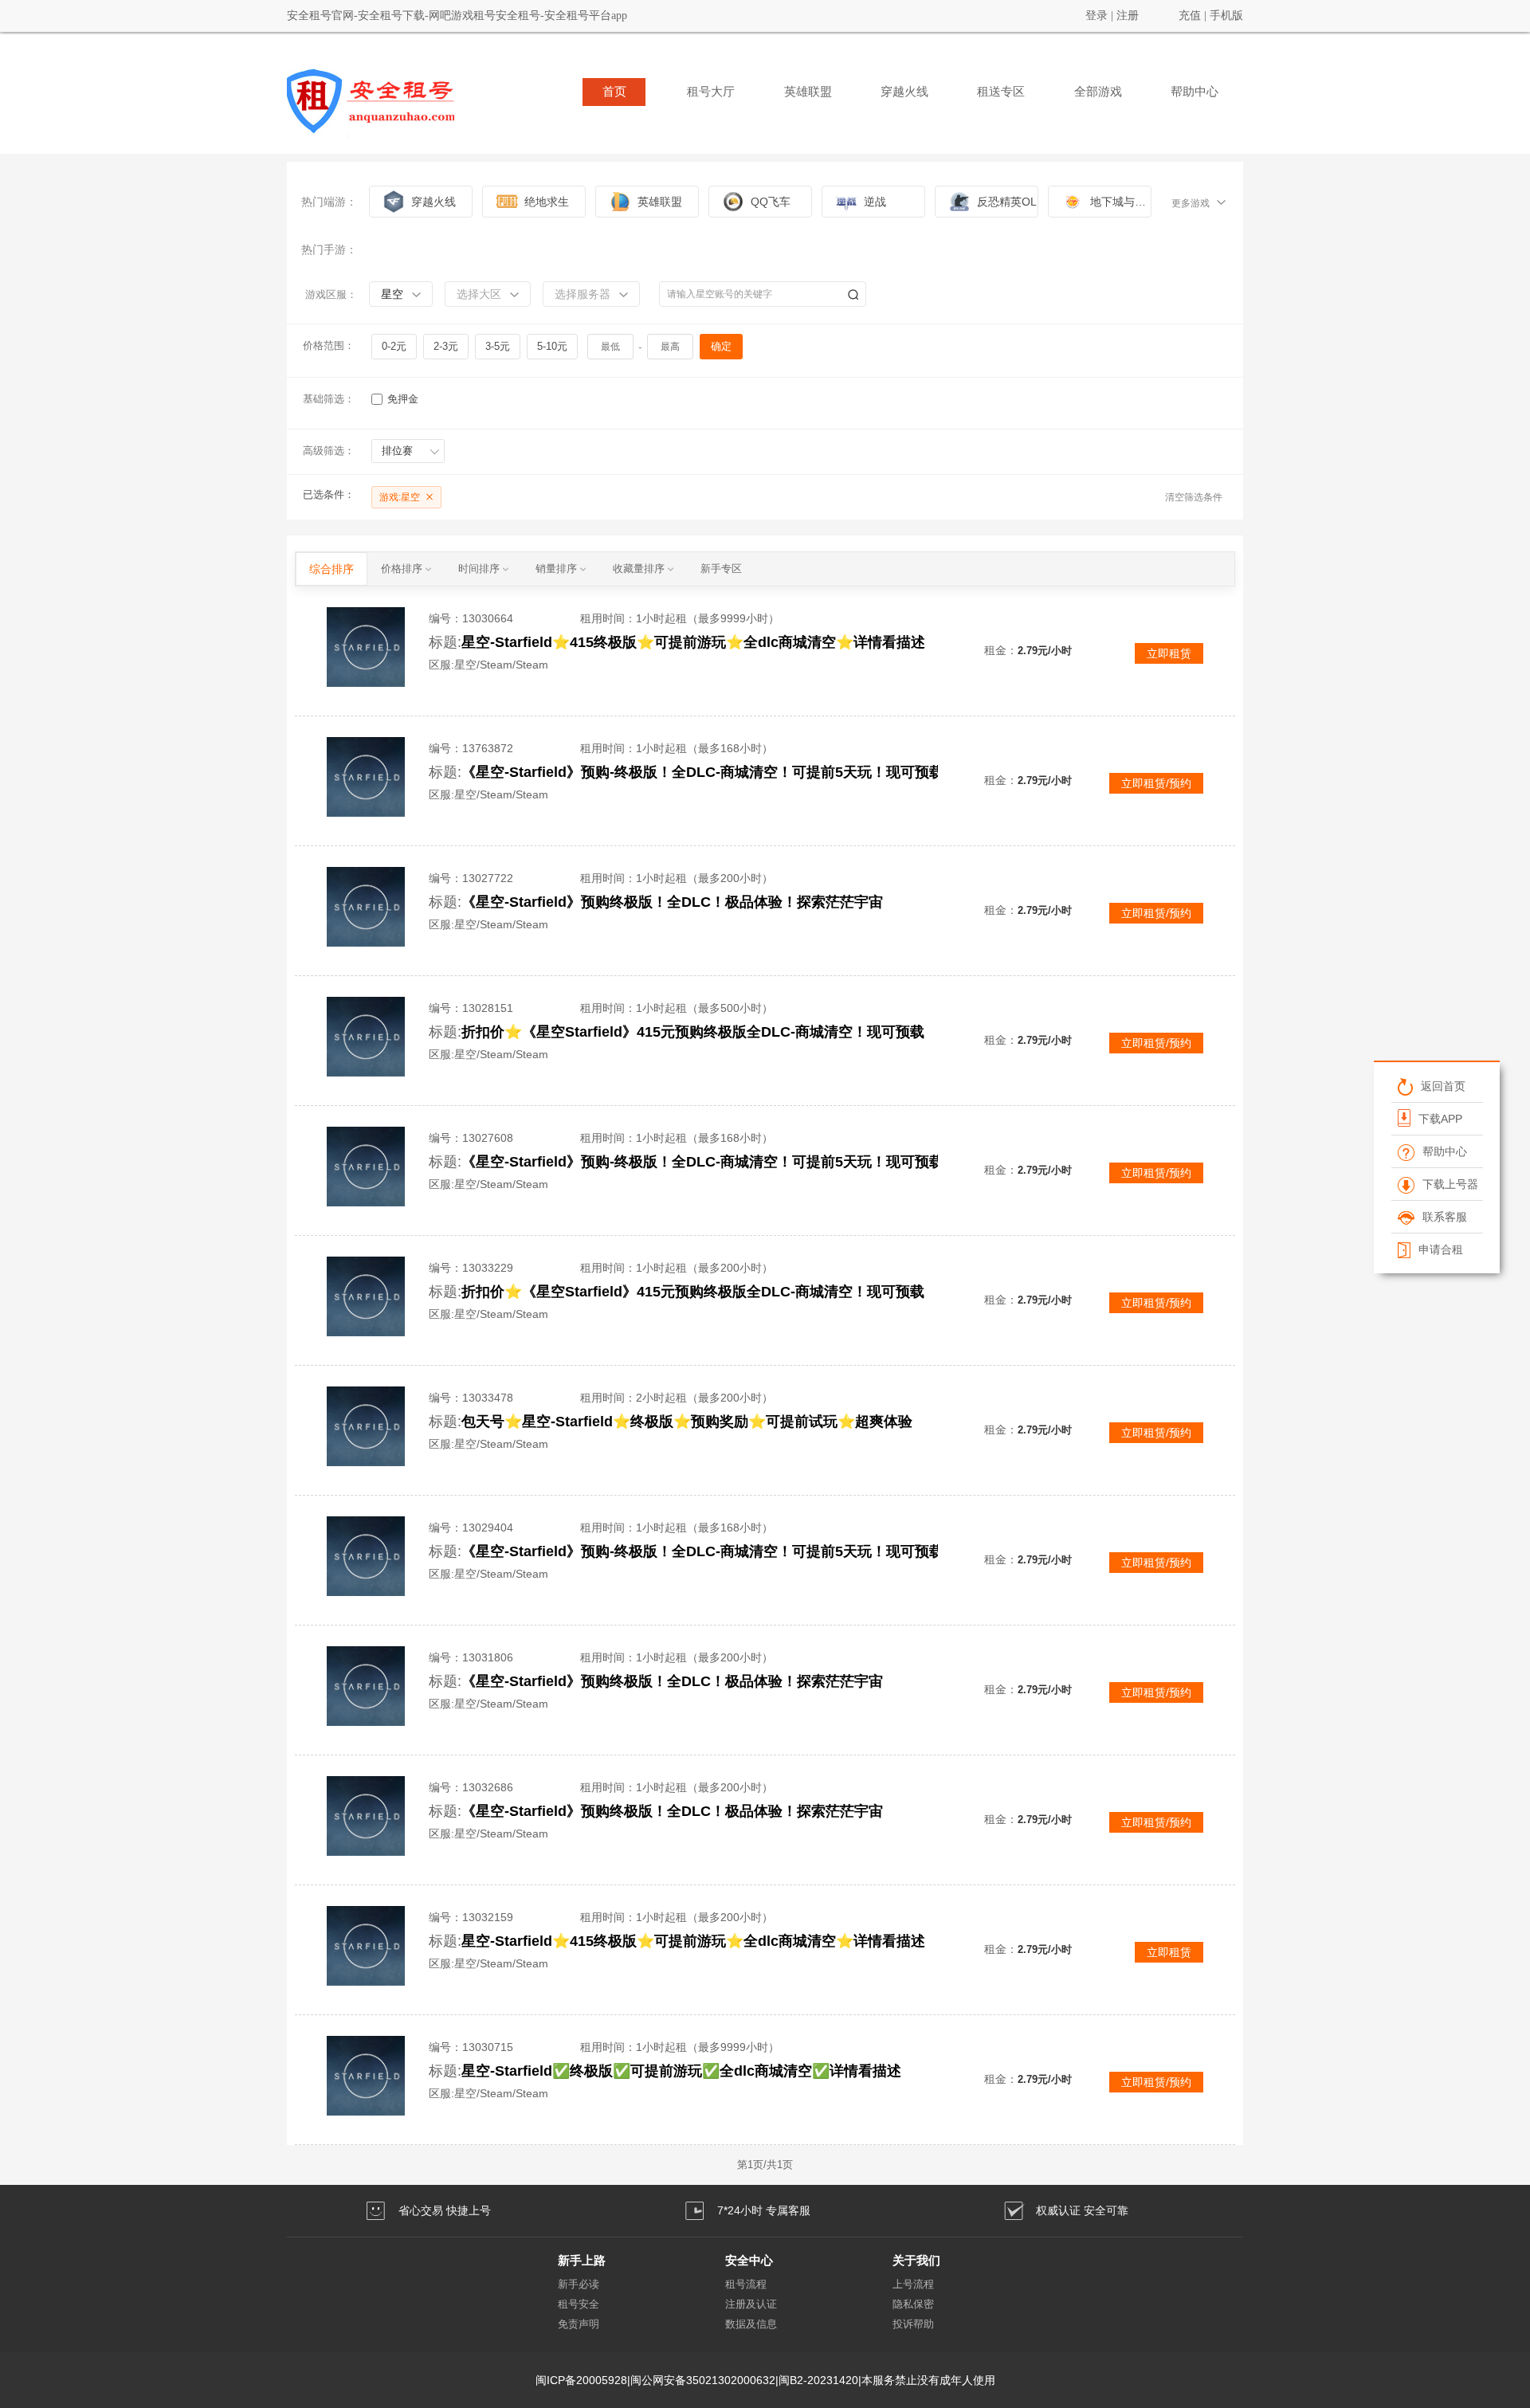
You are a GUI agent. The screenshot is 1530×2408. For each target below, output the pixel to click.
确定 (721, 346)
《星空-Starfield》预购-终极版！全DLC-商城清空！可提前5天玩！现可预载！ (710, 772)
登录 (1096, 16)
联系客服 (1444, 1217)
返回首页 (1442, 1086)
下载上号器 (1450, 1184)
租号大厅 (711, 92)
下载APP (1440, 1119)
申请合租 (1440, 1249)
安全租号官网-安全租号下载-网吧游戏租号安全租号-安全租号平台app (457, 16)
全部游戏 (1098, 92)
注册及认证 (751, 2304)
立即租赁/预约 (1156, 783)
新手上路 (582, 2260)
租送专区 (1001, 92)
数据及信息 (751, 2324)
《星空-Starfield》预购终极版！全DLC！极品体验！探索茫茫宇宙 (672, 902)
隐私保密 (913, 2304)
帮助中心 (1195, 92)
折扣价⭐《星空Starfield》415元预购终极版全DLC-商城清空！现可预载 (693, 1032)
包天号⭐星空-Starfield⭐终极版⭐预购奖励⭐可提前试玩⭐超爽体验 (687, 1422)
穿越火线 (904, 92)
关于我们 (916, 2260)
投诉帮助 (913, 2324)
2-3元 (446, 346)
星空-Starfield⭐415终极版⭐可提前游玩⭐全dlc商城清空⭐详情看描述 (693, 642)
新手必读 (579, 2284)
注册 (1128, 16)
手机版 (1226, 16)
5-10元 (552, 346)
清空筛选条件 (1194, 497)
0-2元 (394, 346)
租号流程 (746, 2284)
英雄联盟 (808, 92)
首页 (614, 92)
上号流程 (913, 2284)
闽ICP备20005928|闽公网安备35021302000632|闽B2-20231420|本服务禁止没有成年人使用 (765, 2380)
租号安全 (579, 2304)
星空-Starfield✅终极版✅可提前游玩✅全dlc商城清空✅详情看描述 (681, 2071)
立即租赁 (1169, 653)
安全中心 (749, 2260)
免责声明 (579, 2324)
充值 (1190, 16)
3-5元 (498, 346)
